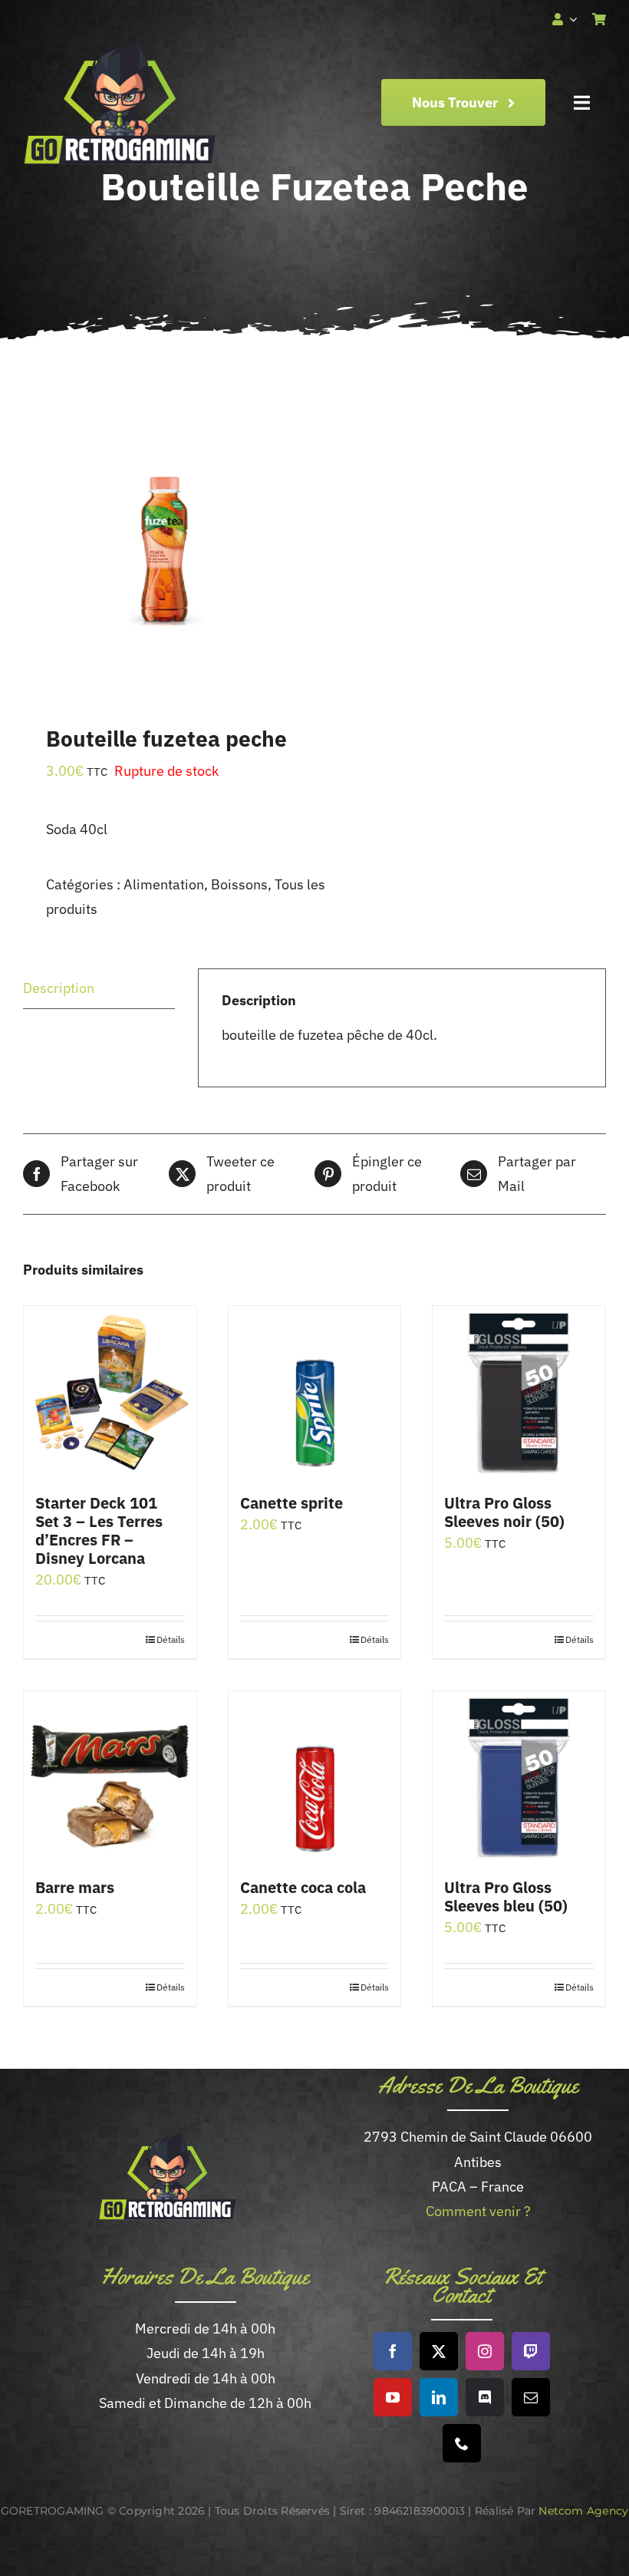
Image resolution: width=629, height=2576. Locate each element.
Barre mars (75, 1887)
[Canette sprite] (315, 1392)
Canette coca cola (303, 1887)
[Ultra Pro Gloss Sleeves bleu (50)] (519, 1778)
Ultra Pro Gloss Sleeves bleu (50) (506, 1897)
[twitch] (531, 2351)
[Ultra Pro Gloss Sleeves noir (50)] (519, 1392)
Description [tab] (59, 988)
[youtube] (393, 2397)
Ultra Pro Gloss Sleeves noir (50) (504, 1512)
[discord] (485, 2397)
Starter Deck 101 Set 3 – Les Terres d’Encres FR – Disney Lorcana (99, 1530)
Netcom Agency (583, 2511)
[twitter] (439, 2351)
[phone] (462, 2443)
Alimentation (164, 884)
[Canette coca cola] (315, 1777)
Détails (171, 1639)
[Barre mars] (110, 1778)
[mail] (531, 2397)
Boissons (239, 884)
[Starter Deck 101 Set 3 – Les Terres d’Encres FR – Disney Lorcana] (110, 1392)
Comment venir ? (478, 2211)
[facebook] (393, 2351)
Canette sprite (291, 1503)
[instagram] (485, 2351)
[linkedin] (439, 2397)
